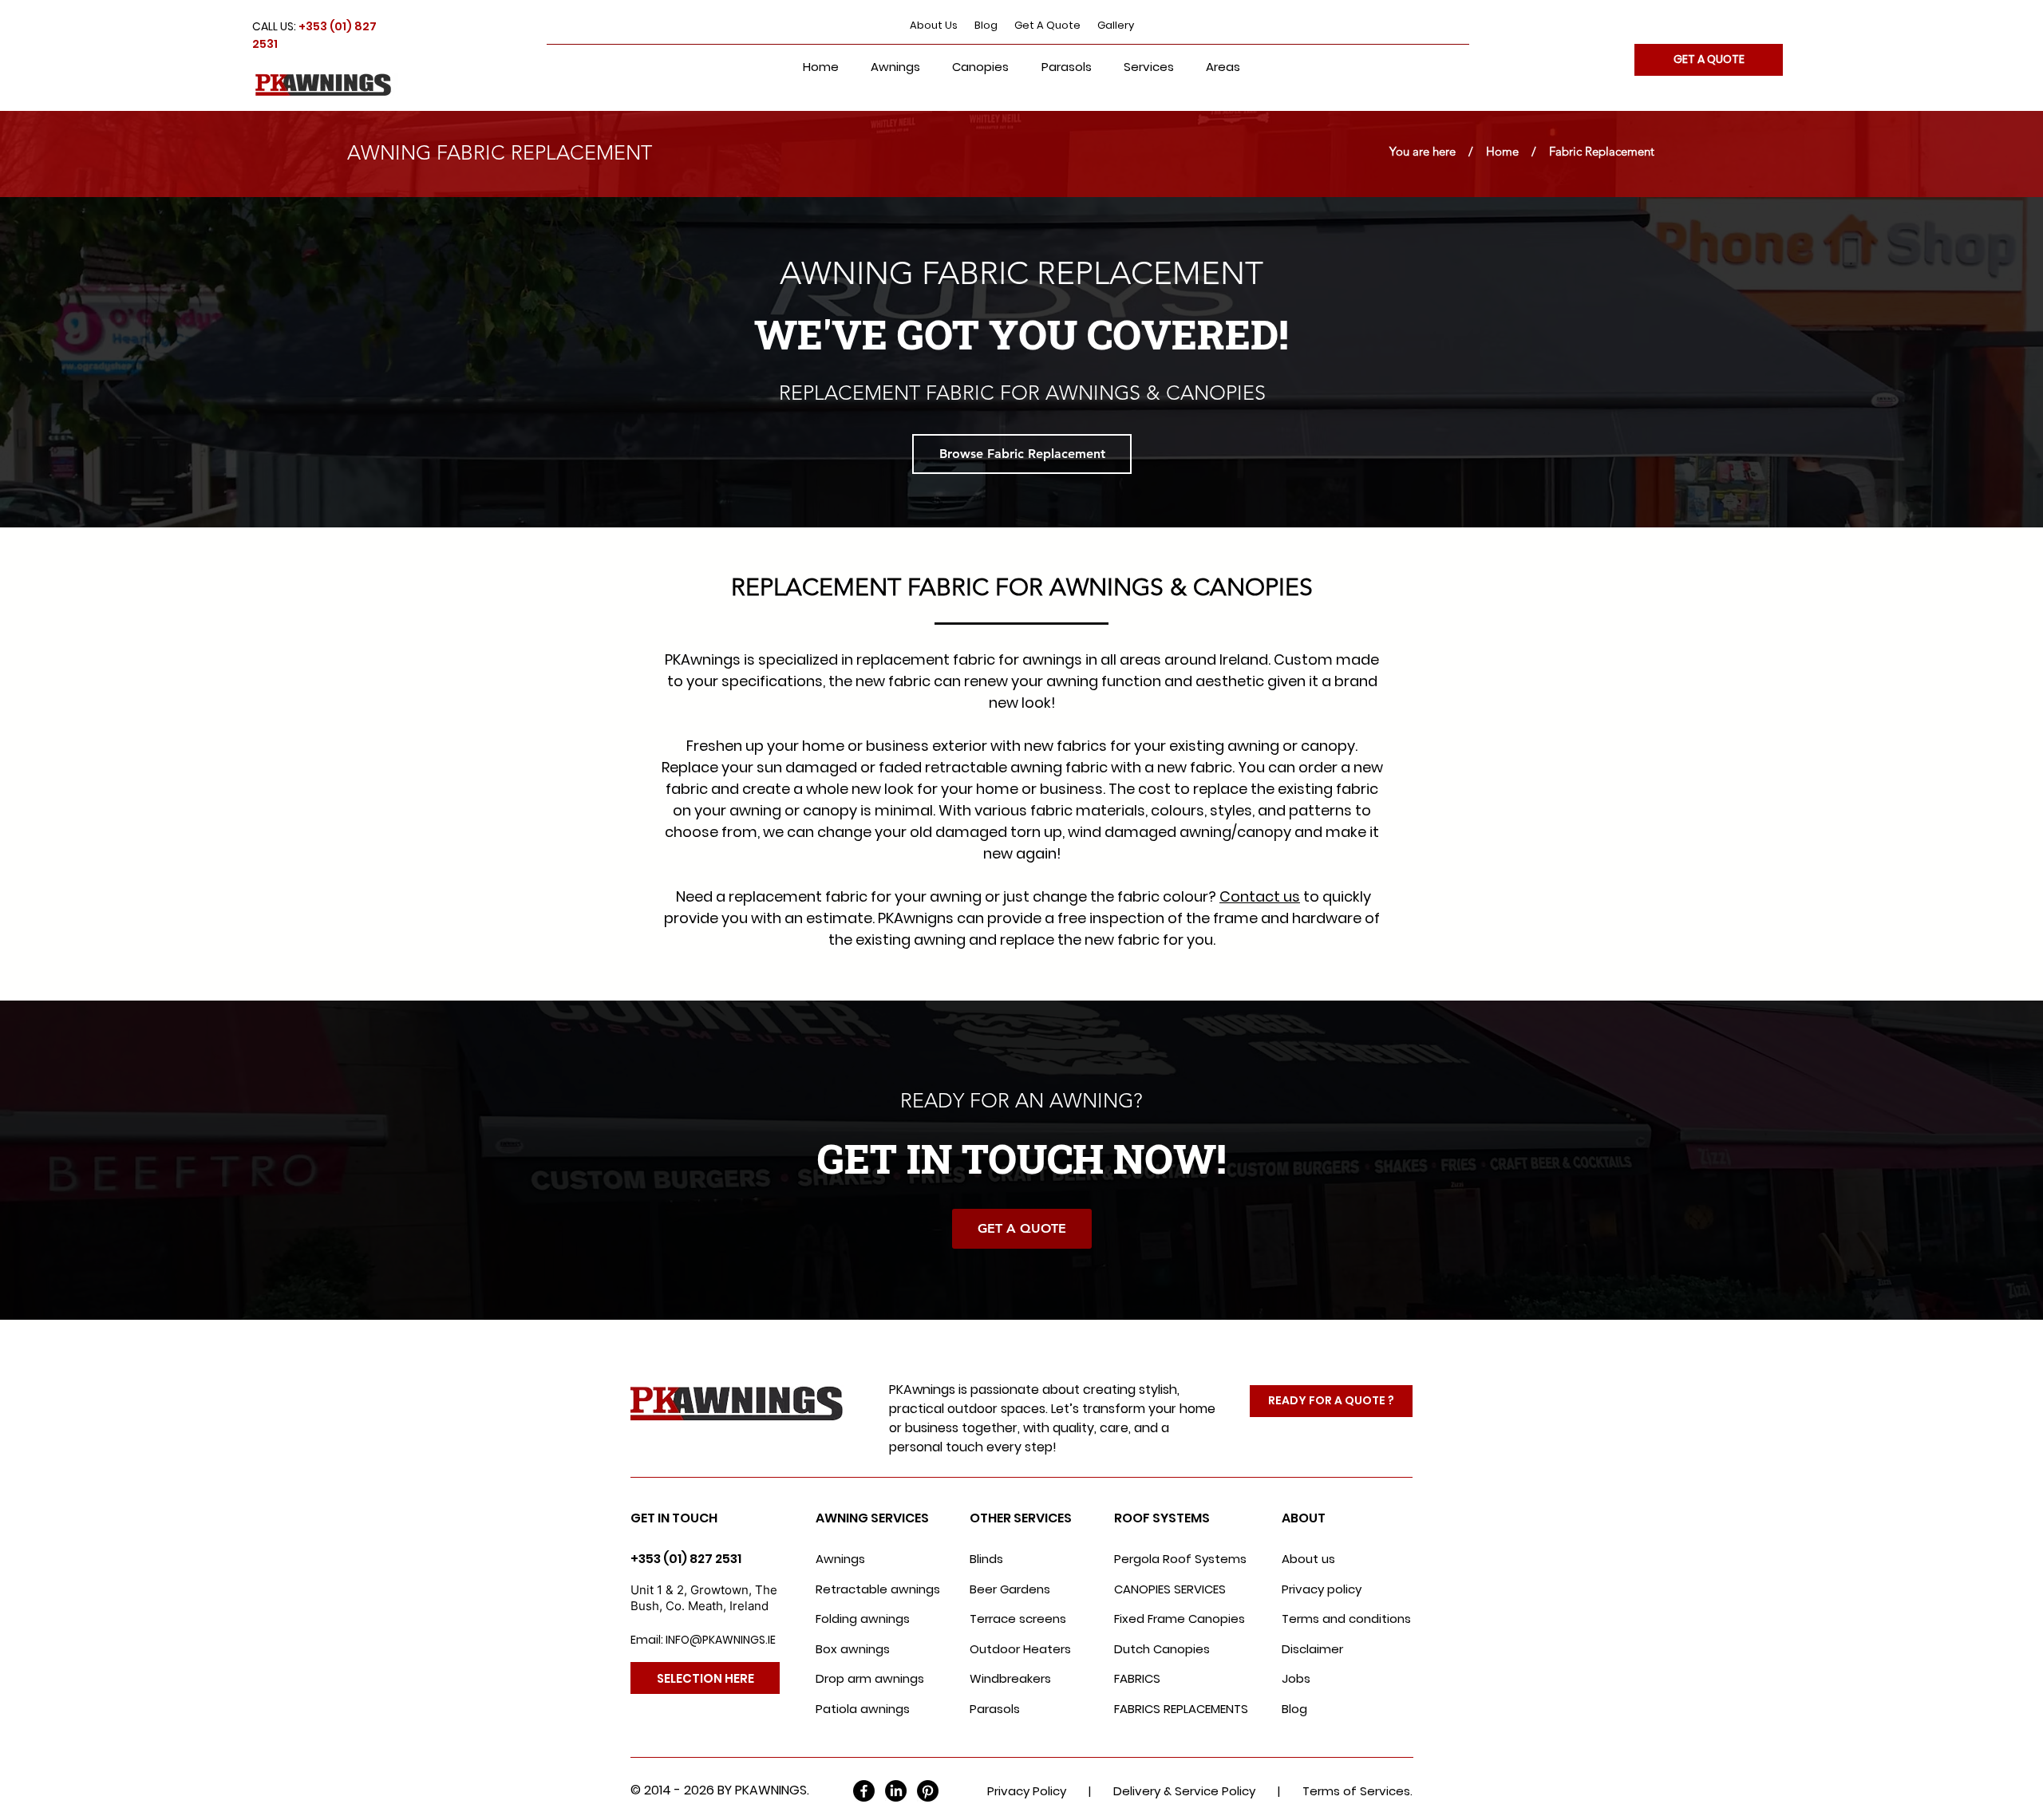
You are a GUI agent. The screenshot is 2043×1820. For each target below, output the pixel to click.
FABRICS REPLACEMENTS (1181, 1709)
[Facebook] (864, 1791)
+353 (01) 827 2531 (686, 1559)
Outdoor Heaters (1020, 1649)
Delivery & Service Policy (1184, 1791)
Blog (986, 25)
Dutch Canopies (1162, 1649)
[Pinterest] (928, 1791)
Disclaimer (1312, 1649)
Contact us (1260, 896)
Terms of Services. (1357, 1791)
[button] (1149, 67)
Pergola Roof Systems (1180, 1559)
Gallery (1116, 25)
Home (1502, 151)
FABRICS (1137, 1678)
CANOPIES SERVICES (1170, 1589)
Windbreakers (1010, 1678)
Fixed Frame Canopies (1180, 1619)
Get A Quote (1047, 25)
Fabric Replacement (1595, 151)
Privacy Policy (1027, 1791)
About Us (934, 25)
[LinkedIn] (896, 1791)
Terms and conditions (1346, 1619)
